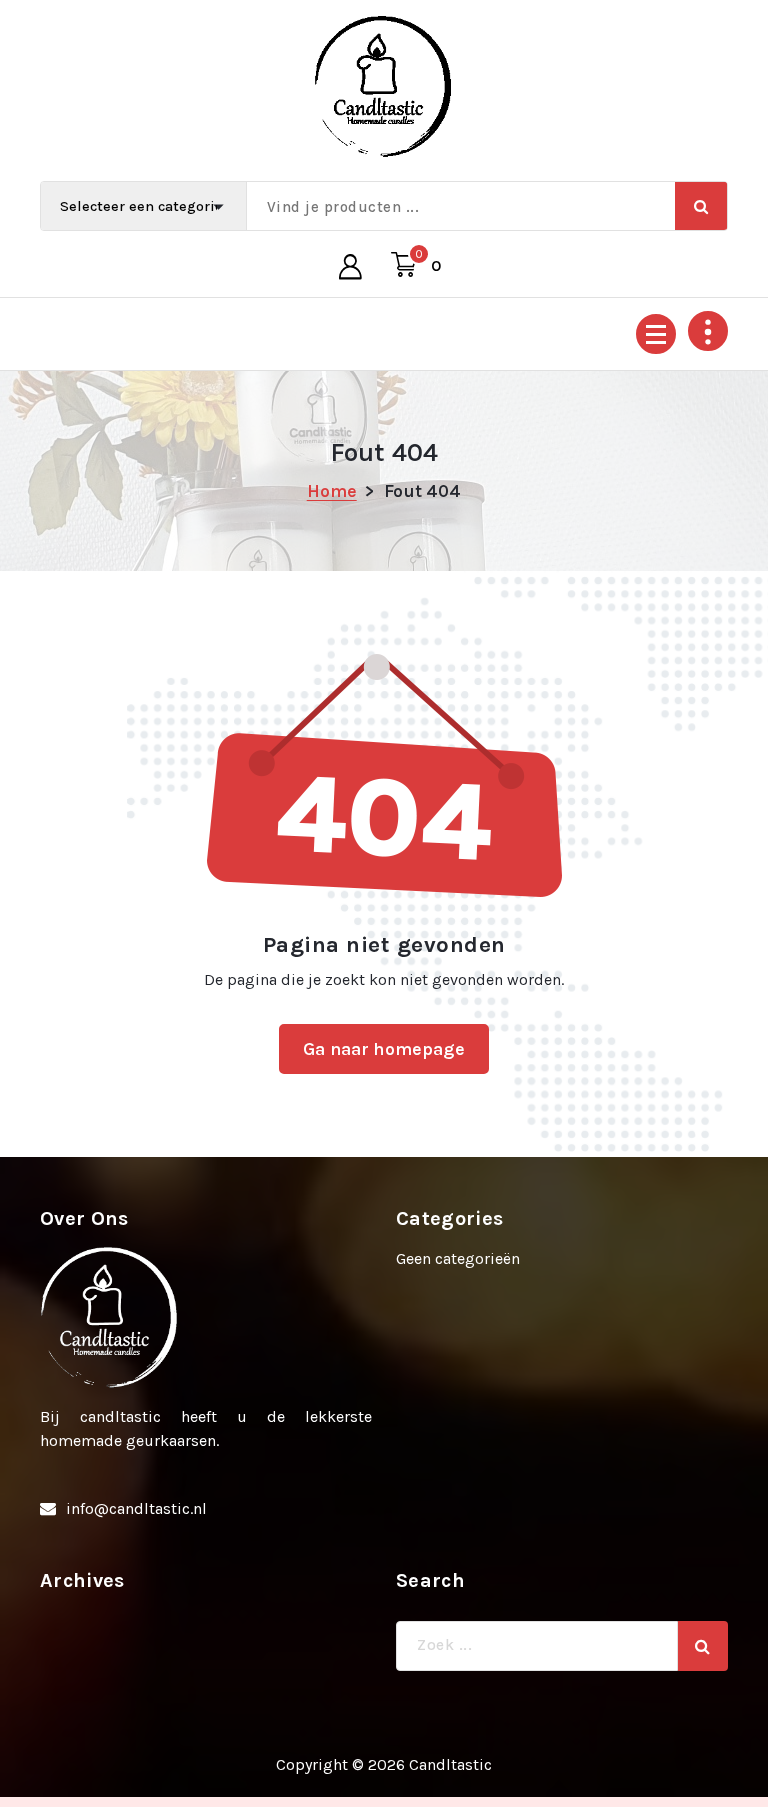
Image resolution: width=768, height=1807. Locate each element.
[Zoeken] (703, 1646)
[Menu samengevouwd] (656, 334)
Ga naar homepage (384, 1049)
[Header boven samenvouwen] (708, 331)
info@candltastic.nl (136, 1508)
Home (332, 491)
